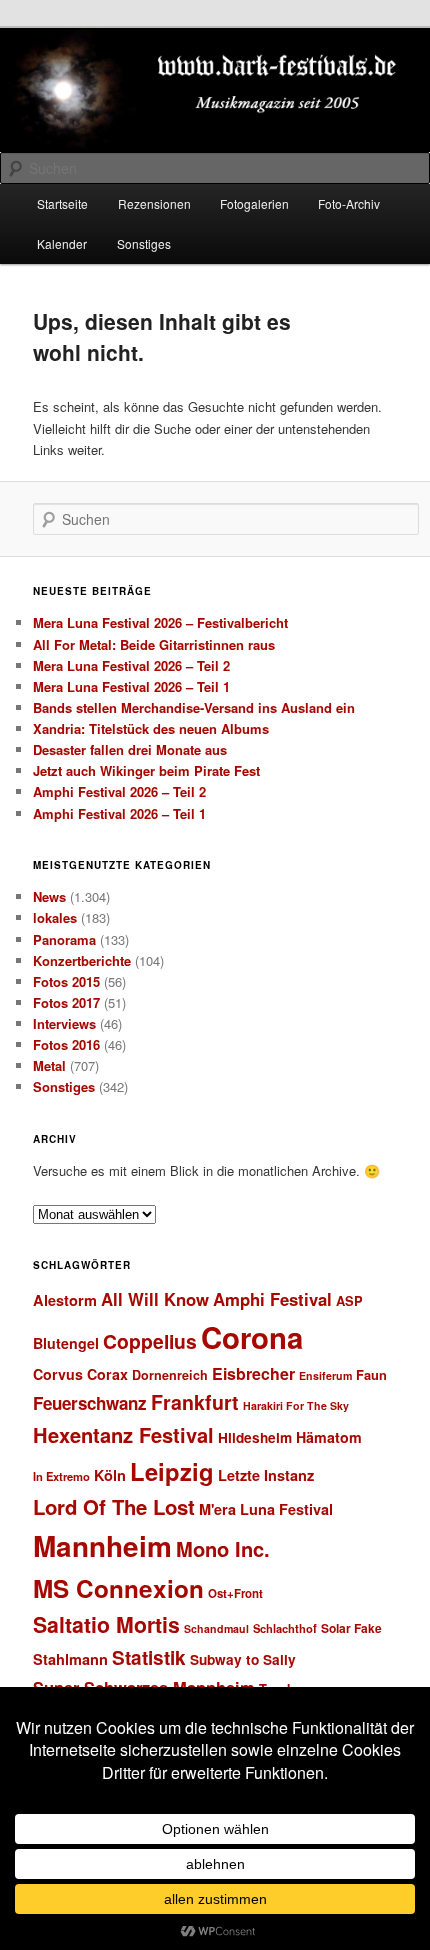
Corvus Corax (80, 1374)
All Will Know (155, 1299)
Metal (49, 1065)
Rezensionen (154, 203)
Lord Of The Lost (114, 1506)
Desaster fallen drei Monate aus (130, 749)
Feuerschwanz (90, 1403)
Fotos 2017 (66, 1002)
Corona (252, 1337)
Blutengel (66, 1343)
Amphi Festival (272, 1299)
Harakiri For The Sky (296, 1405)
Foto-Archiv (349, 203)
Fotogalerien (254, 203)
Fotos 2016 (66, 1044)
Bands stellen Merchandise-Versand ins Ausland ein (194, 707)
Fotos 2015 (66, 981)
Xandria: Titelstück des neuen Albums (151, 728)
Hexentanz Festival (123, 1434)
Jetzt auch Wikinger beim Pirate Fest (146, 770)
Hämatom (329, 1437)
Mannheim (102, 1546)
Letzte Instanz (266, 1475)
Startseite (62, 203)
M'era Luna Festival (266, 1509)
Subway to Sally (243, 1659)
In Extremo (61, 1476)
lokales (55, 917)
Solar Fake (351, 1628)
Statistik (149, 1657)
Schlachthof (285, 1628)
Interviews (64, 1023)
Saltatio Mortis (106, 1624)
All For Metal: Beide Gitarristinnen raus (154, 644)
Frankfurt (195, 1402)
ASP (349, 1300)
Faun (371, 1374)
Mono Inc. (223, 1548)
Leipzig (172, 1471)
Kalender (62, 243)
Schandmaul (216, 1628)
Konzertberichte (82, 960)
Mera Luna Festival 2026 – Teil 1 (131, 686)
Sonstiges (144, 243)
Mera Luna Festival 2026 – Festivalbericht (160, 622)
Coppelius (150, 1341)
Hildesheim (255, 1437)
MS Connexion (118, 1588)
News (49, 896)
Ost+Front (235, 1593)
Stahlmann (70, 1659)
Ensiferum (325, 1375)
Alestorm (65, 1300)
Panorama (64, 939)
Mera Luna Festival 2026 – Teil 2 (131, 665)
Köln (110, 1475)
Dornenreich (170, 1375)
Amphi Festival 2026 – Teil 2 (119, 791)
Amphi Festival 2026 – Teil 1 (119, 813)
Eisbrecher (253, 1373)
